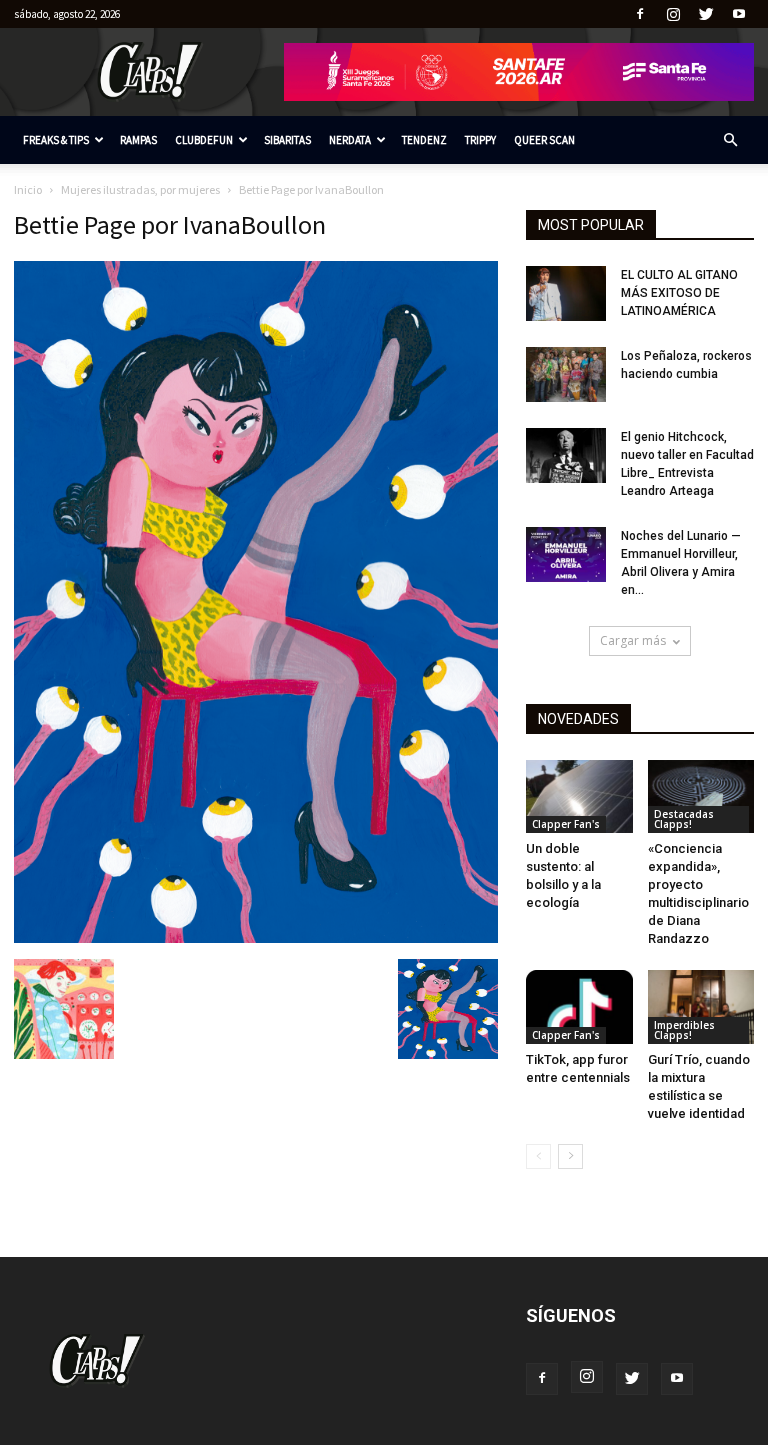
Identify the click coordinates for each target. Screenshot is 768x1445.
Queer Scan (544, 140)
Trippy (480, 140)
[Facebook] (640, 14)
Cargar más (633, 640)
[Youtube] (739, 14)
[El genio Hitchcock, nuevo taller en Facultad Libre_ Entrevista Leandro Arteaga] (566, 455)
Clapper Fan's (566, 824)
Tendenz (424, 140)
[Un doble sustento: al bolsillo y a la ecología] (579, 796)
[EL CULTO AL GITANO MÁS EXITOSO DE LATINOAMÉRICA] (566, 293)
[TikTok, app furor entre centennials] (579, 1006)
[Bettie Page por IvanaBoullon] (256, 938)
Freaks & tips (56, 140)
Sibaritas (287, 140)
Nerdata (350, 140)
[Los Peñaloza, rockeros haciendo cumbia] (566, 374)
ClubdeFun (204, 140)
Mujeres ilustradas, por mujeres (140, 189)
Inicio (28, 189)
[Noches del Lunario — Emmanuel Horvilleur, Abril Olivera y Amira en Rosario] (566, 554)
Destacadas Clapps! (684, 819)
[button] (730, 140)
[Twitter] (706, 14)
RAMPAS (138, 140)
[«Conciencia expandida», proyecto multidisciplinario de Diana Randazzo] (701, 796)
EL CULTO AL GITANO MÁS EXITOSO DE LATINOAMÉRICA (679, 293)
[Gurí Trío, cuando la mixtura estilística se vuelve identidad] (701, 1006)
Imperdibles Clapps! (684, 1030)
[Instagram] (673, 14)
